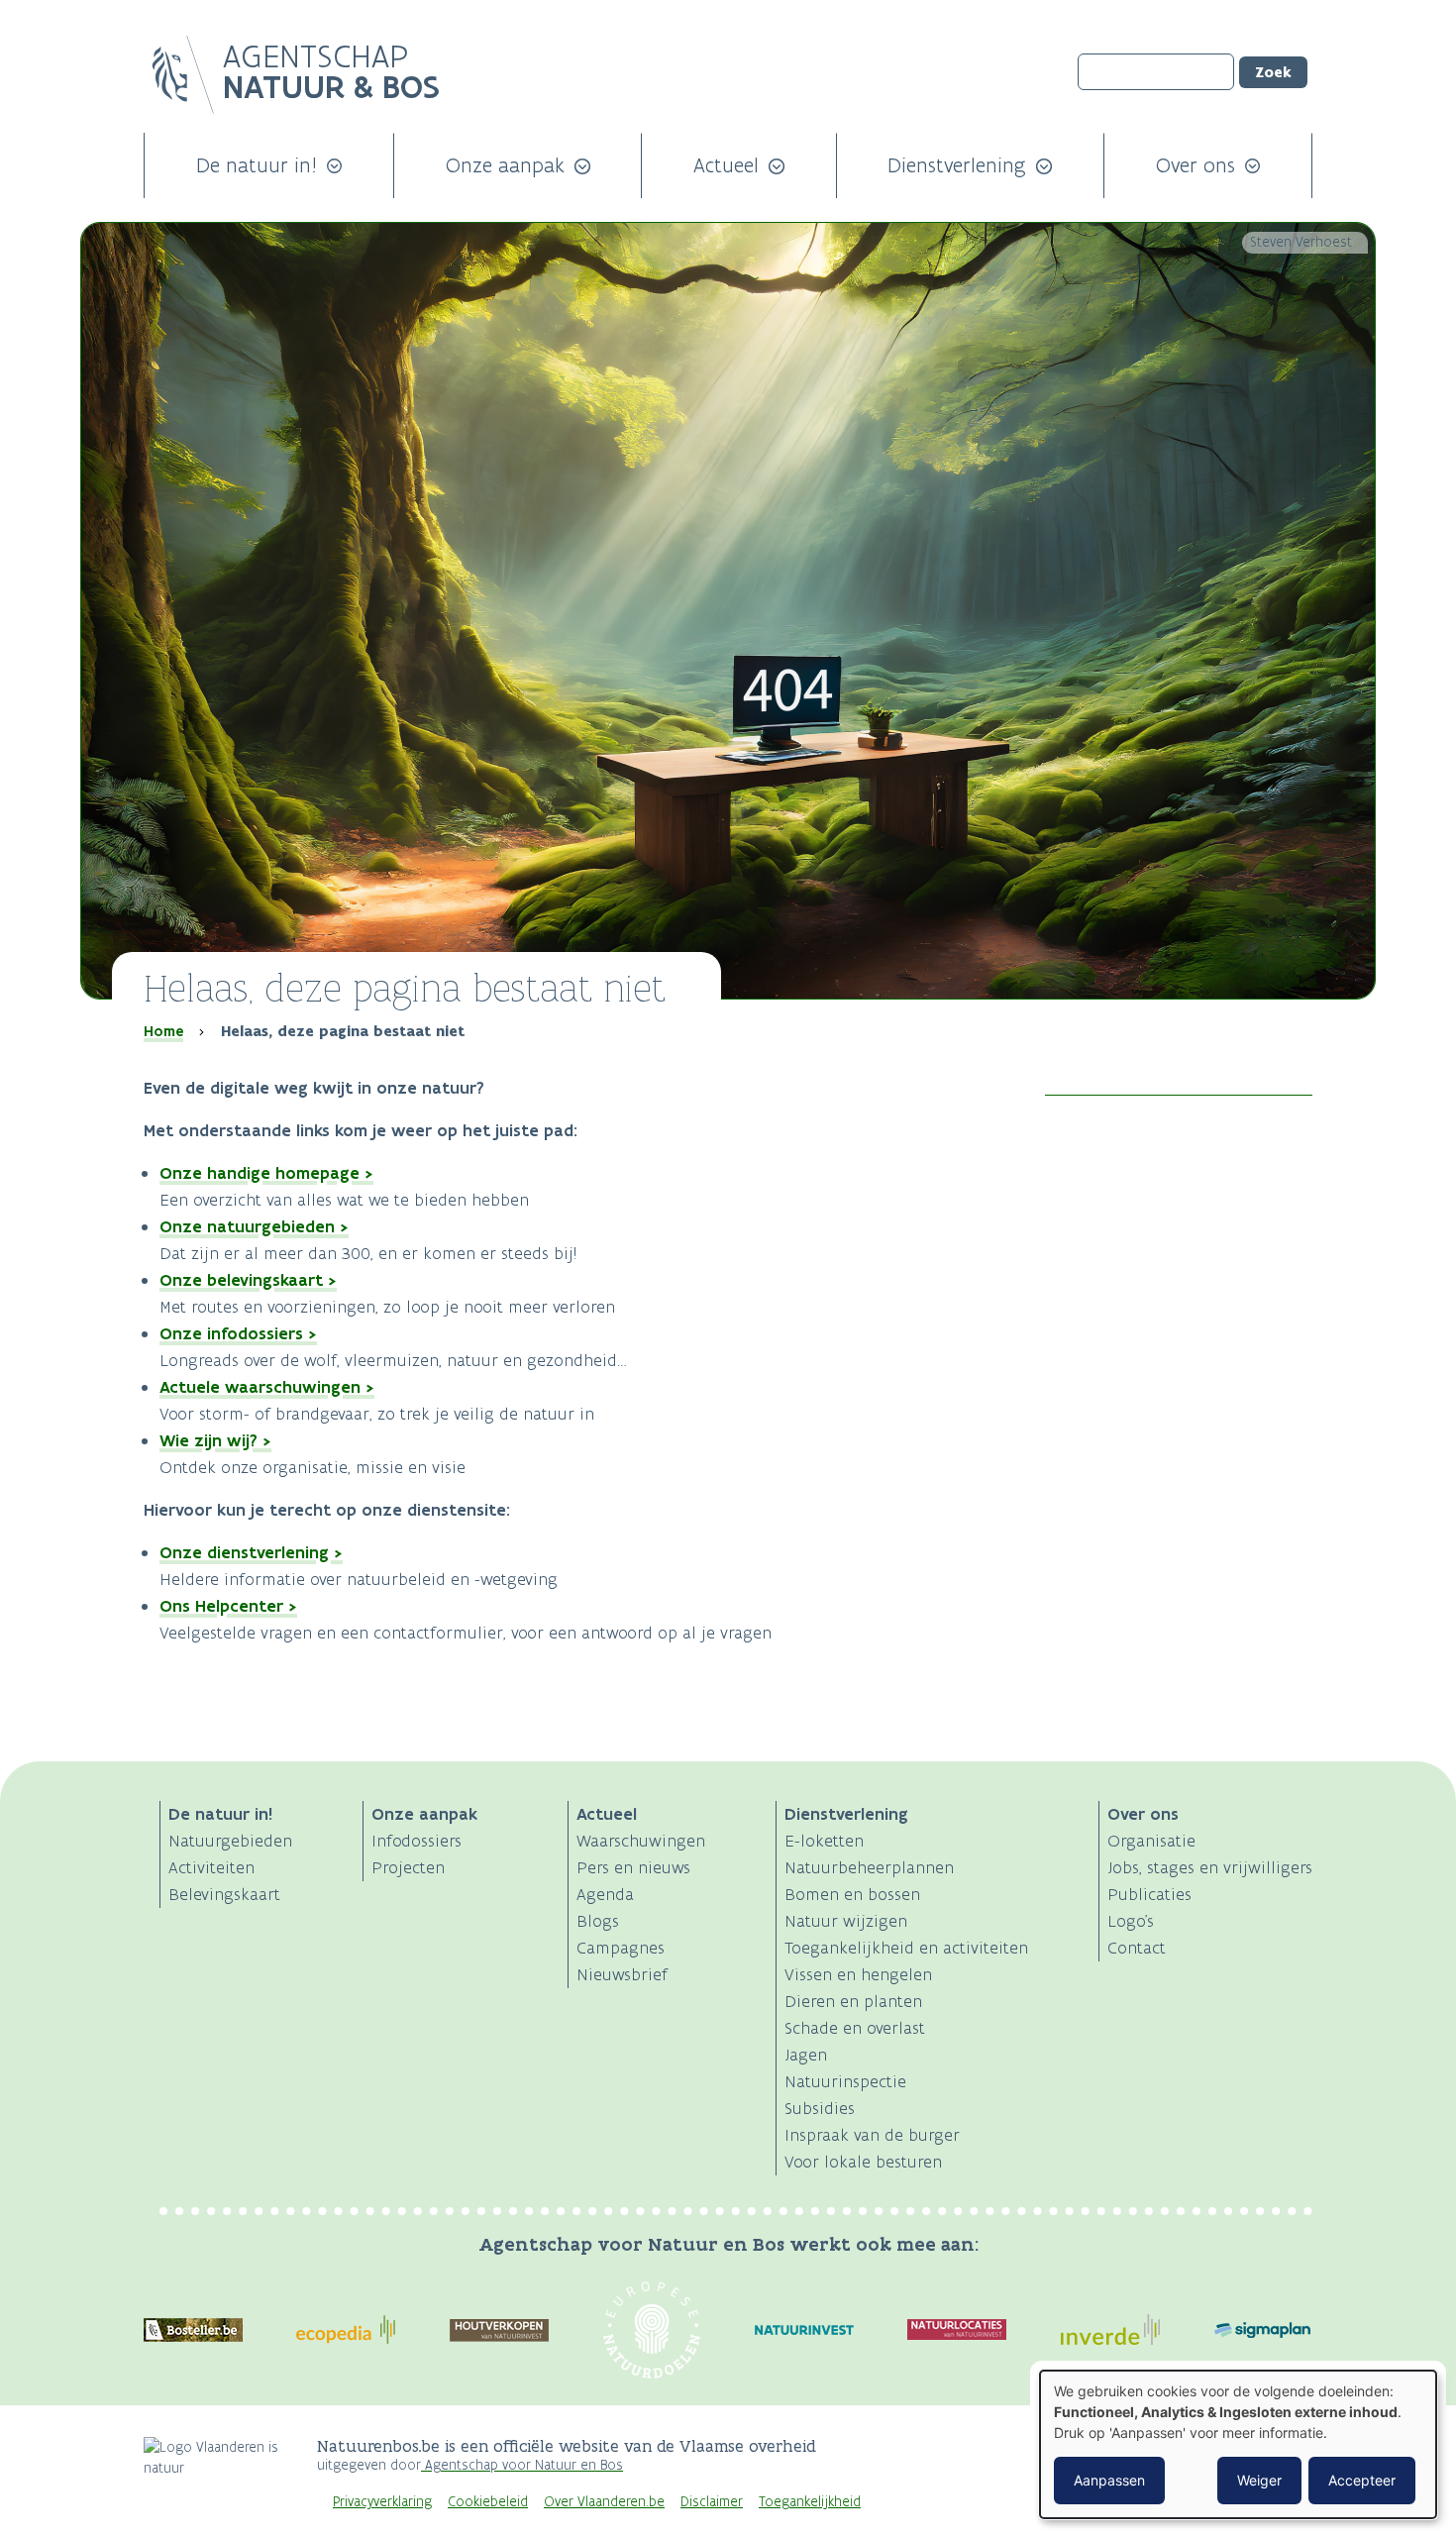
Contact (1137, 1948)
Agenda (605, 1894)
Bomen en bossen (852, 1894)
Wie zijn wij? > (215, 1440)
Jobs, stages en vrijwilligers (1210, 1867)
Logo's (1131, 1921)
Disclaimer (712, 2502)
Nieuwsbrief (622, 1974)
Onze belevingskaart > (248, 1280)
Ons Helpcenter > (228, 1606)
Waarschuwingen (641, 1841)
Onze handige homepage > (266, 1173)
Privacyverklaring (382, 2502)
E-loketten (824, 1841)
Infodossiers (416, 1841)
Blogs (598, 1921)
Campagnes (621, 1948)
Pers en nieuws (633, 1867)
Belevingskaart (224, 1894)
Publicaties (1149, 1894)
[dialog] (1238, 2444)
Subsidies (820, 2108)
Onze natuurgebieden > (254, 1226)
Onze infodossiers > (238, 1333)
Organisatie (1151, 1841)
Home (163, 1031)
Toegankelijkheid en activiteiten (906, 1948)
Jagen (806, 2055)
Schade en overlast (855, 2028)
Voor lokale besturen (863, 2162)
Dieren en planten (853, 2001)
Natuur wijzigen (846, 1921)
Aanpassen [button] (1109, 2480)
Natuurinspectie (845, 2081)
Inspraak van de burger (872, 2135)
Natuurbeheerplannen (869, 1867)
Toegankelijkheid (810, 2502)
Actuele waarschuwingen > (267, 1387)
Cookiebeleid (488, 2502)
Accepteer (1362, 2480)
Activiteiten (211, 1867)
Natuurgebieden (230, 1841)
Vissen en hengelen (858, 1974)
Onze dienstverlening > (251, 1552)
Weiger (1259, 2480)
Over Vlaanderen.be (604, 2502)
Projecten (408, 1867)
